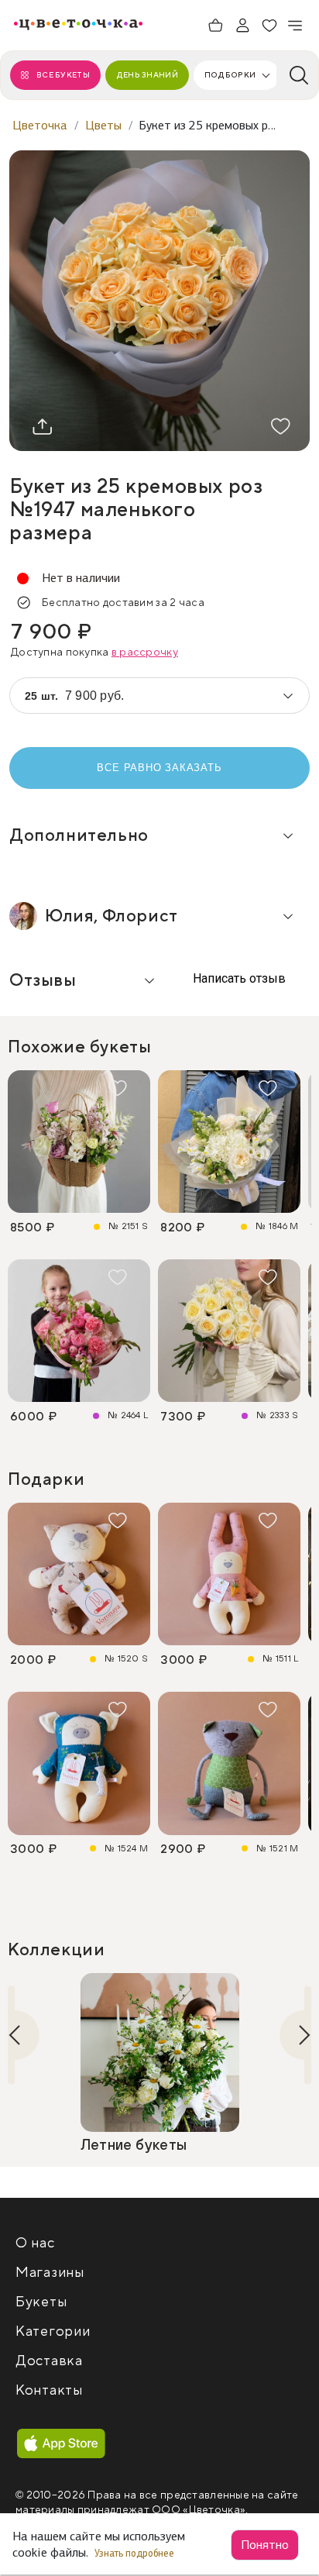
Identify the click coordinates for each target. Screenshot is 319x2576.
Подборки (230, 75)
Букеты (41, 2302)
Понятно (265, 2545)
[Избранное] (269, 26)
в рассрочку (145, 653)
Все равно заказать (159, 768)
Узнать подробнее (135, 2553)
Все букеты (63, 75)
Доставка (49, 2361)
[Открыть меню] (296, 26)
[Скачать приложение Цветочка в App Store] (61, 2444)
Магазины (50, 2273)
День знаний (147, 75)
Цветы (103, 125)
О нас (35, 2243)
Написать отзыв (238, 978)
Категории (53, 2331)
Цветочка (40, 125)
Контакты (49, 2390)
